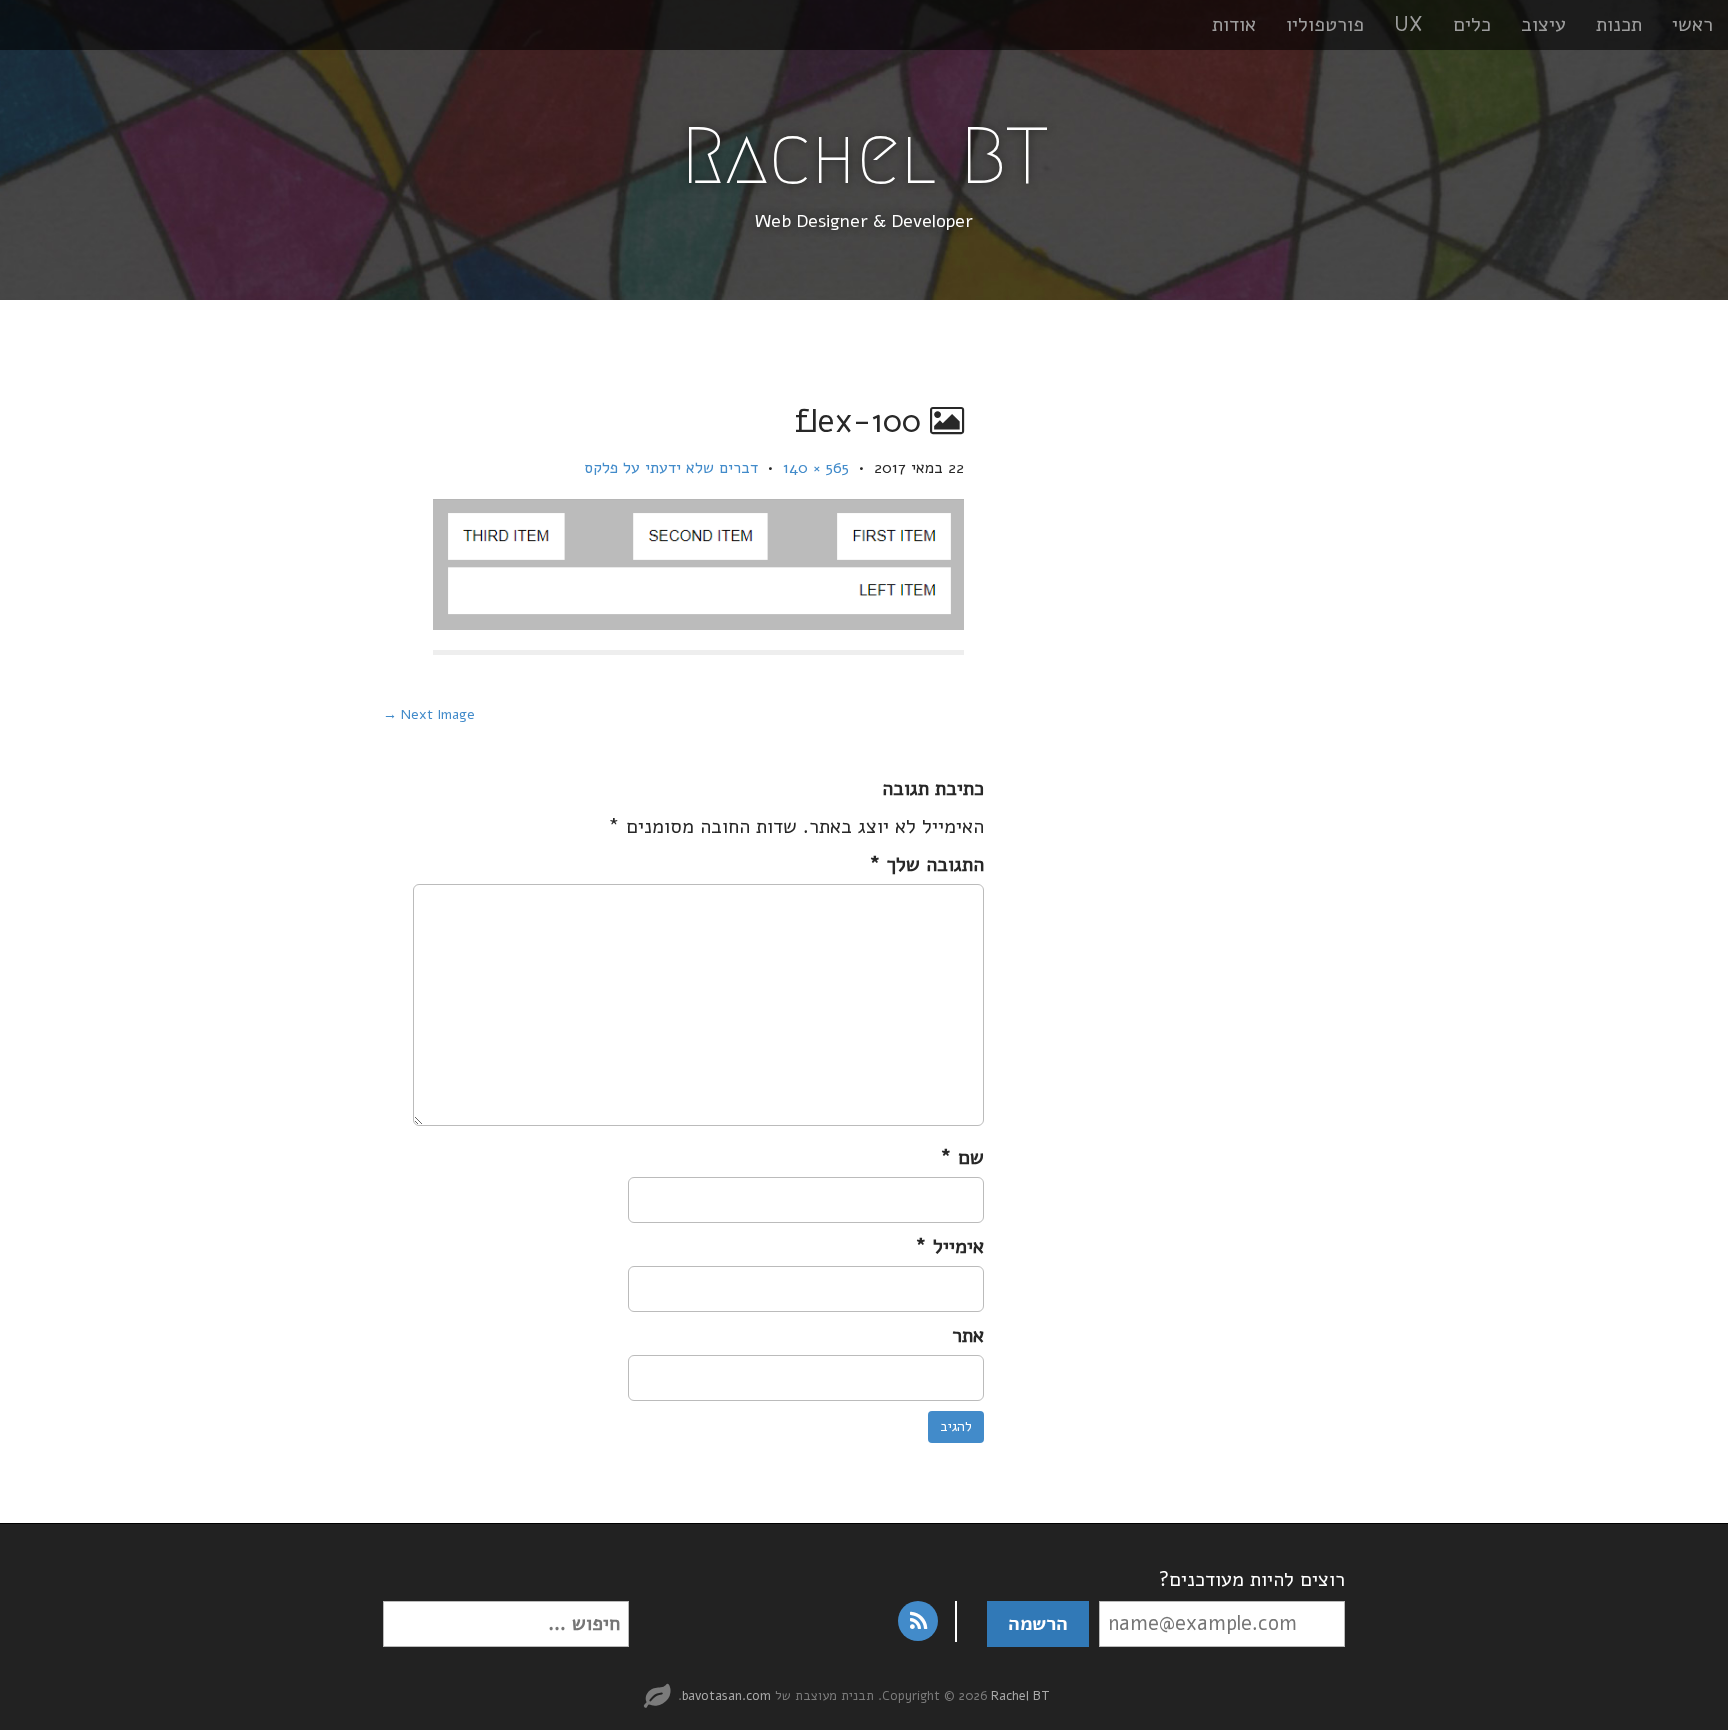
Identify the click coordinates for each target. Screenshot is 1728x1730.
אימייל (949, 1246)
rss (918, 1621)
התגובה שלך (926, 864)
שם (962, 1157)
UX (1408, 24)
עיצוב (1543, 24)
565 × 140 (816, 468)
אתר (968, 1335)
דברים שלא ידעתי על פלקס (671, 468)
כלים (1472, 24)
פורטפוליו (1325, 24)
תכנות (1619, 24)
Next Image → (429, 714)
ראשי (1692, 24)
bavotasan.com (726, 1696)
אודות (1234, 24)
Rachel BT (864, 156)
